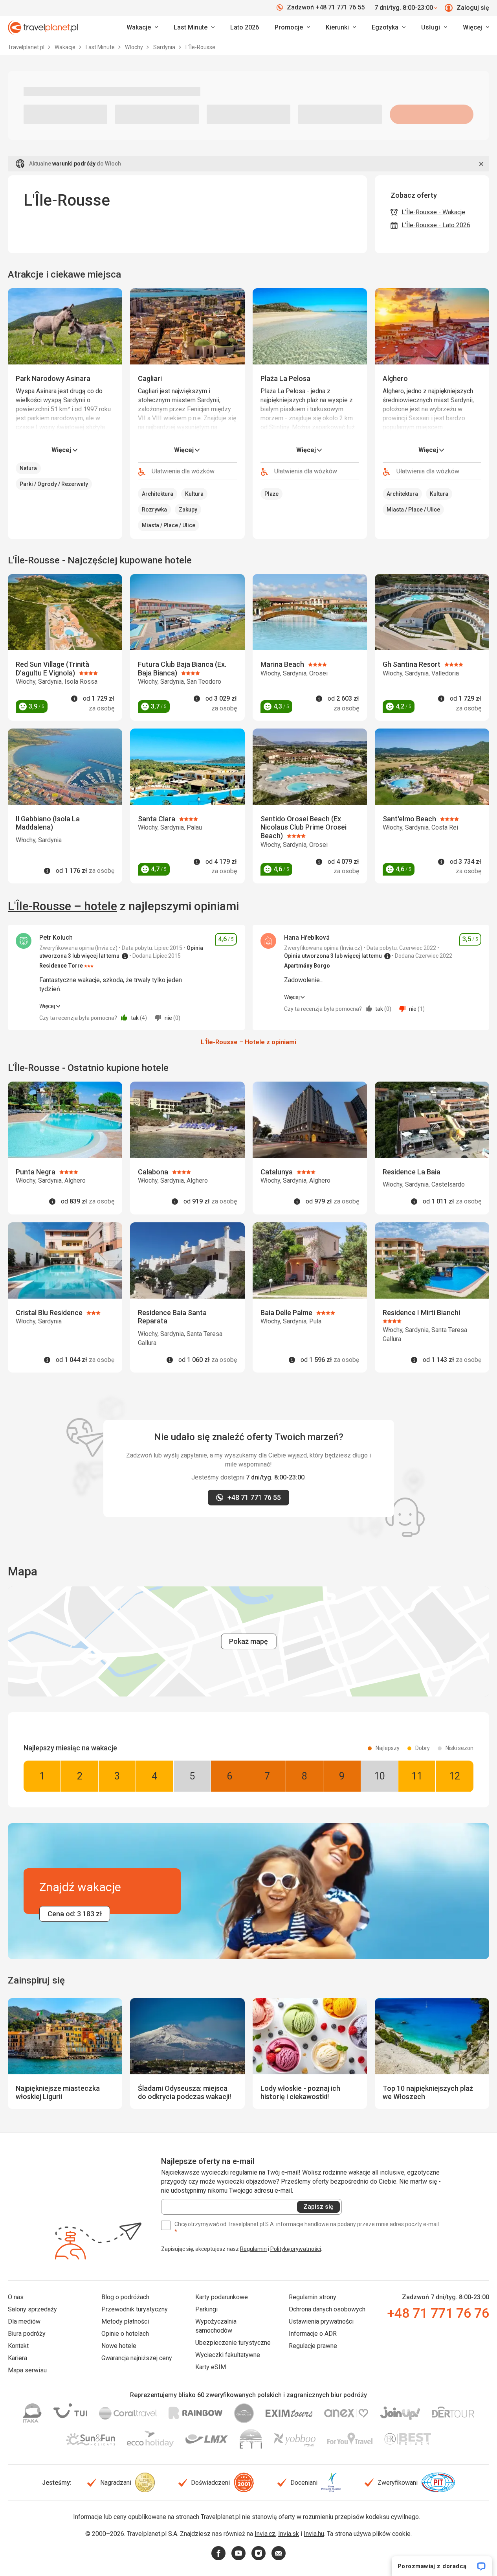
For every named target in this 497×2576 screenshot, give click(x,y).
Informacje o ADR (313, 2334)
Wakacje (66, 47)
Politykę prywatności (296, 2249)
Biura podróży (27, 2334)
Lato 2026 (245, 27)
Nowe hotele (119, 2346)
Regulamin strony (313, 2297)
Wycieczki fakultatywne (228, 2355)
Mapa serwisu (27, 2370)
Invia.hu (314, 2534)
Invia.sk (289, 2534)
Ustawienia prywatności (321, 2321)
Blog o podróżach (125, 2297)
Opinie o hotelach (125, 2334)
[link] (194, 28)
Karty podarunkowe (222, 2297)
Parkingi (206, 2309)
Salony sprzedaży (32, 2309)
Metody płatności (125, 2321)
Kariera (17, 2358)
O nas (16, 2297)
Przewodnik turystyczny (135, 2309)
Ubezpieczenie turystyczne (233, 2343)
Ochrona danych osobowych (327, 2309)
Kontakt (18, 2346)
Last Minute (101, 47)
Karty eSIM (211, 2367)
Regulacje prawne (313, 2346)
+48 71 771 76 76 (438, 2313)
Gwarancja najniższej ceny (137, 2358)
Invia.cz (265, 2534)
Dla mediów (24, 2321)
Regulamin (253, 2249)
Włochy (135, 47)
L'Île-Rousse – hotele (62, 906)
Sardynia (165, 47)
